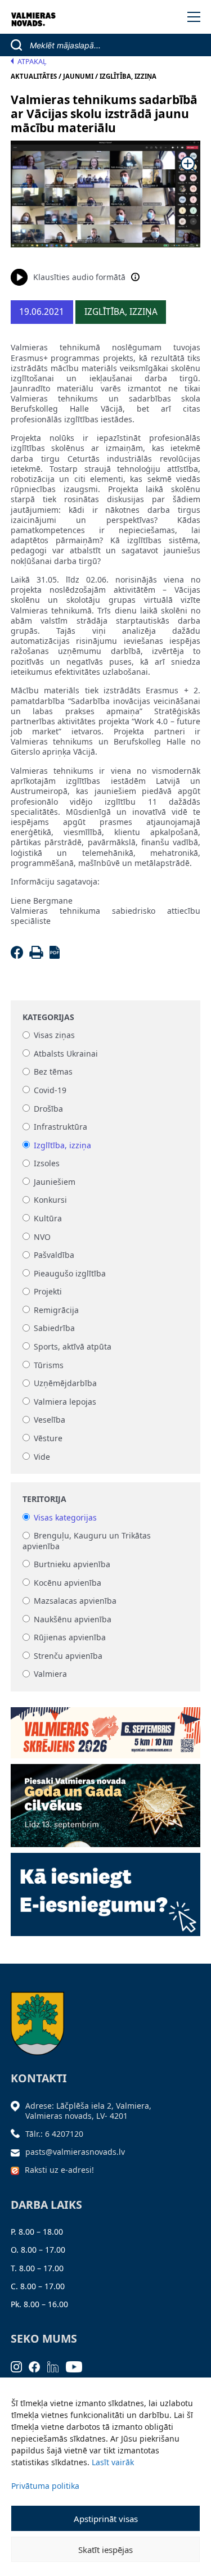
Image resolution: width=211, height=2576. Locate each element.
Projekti (48, 1292)
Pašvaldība (54, 1255)
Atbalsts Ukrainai (66, 1054)
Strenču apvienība (68, 1656)
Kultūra (48, 1218)
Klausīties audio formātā (79, 277)
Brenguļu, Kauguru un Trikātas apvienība (87, 1541)
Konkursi (50, 1200)
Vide (42, 1457)
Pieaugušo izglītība (70, 1273)
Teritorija (44, 1499)
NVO (42, 1237)
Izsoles (47, 1164)
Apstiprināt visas (106, 2519)
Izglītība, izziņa (62, 1145)
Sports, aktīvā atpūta (73, 1346)
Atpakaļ (32, 62)
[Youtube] (78, 2366)
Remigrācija (56, 1310)
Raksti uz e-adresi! (59, 2170)
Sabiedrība (54, 1328)
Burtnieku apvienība (72, 1564)
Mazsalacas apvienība (75, 1601)
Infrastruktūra (60, 1127)
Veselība (50, 1420)
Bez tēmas (53, 1072)
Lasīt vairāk (113, 2462)
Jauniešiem (55, 1182)
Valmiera (50, 1674)
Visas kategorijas (65, 1517)
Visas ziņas (54, 1036)
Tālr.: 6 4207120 (54, 2134)
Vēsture (48, 1438)
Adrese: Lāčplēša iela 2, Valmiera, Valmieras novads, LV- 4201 (88, 2111)
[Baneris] (106, 1729)
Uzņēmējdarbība (65, 1384)
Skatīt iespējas (105, 2550)
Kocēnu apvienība (68, 1583)
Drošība (48, 1109)
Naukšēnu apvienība (73, 1619)
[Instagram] (20, 2366)
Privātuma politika (45, 2486)
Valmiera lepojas (65, 1402)
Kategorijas (48, 1017)
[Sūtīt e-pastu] (18, 2152)
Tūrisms (49, 1365)
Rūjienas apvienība (70, 1638)
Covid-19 (50, 1090)
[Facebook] (19, 956)
